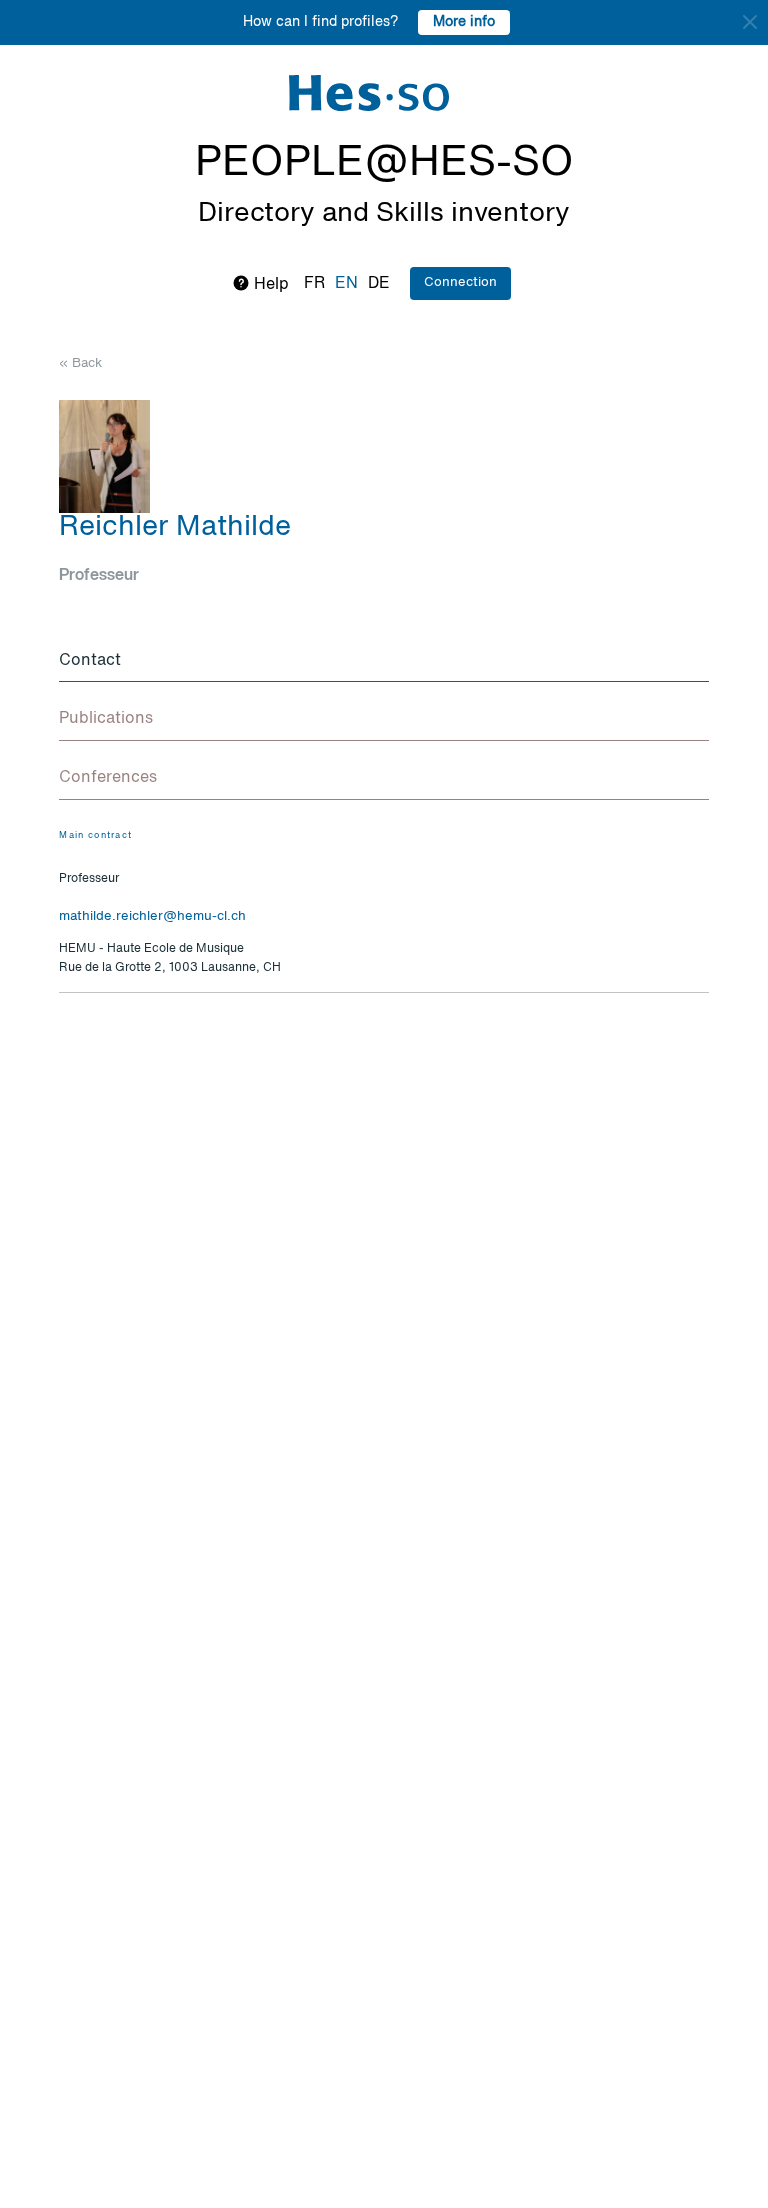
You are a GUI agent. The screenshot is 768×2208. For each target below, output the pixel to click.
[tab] (383, 662)
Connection (460, 282)
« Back (80, 363)
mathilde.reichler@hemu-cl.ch (152, 916)
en (346, 284)
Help (269, 285)
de (379, 284)
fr (314, 284)
